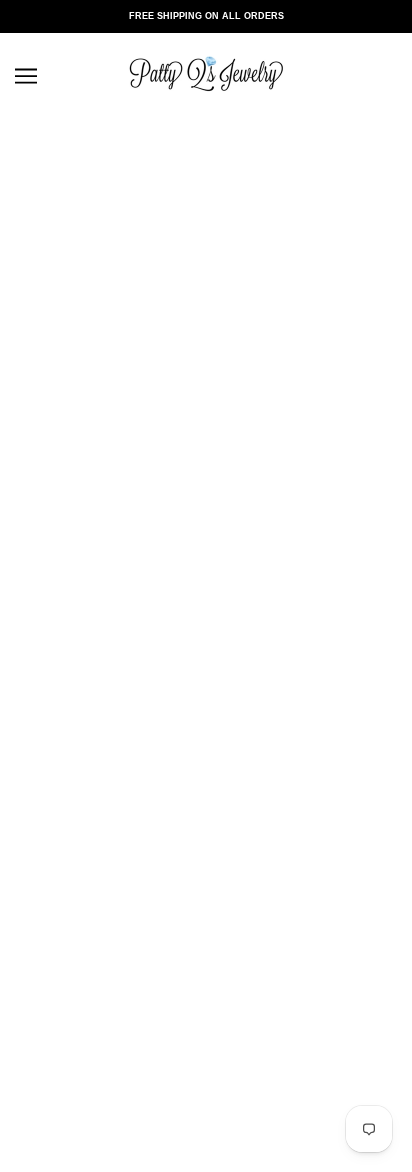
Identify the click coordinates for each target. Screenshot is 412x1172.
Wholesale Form (206, 1045)
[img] (140, 438)
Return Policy (206, 745)
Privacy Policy (206, 958)
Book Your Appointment (206, 600)
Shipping (206, 774)
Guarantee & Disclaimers (206, 629)
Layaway (206, 658)
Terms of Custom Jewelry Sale (206, 987)
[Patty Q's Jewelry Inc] (206, 108)
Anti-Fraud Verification (206, 803)
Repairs (206, 687)
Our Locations (206, 571)
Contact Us (206, 542)
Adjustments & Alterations (206, 716)
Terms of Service (206, 1016)
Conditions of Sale (206, 929)
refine (59, 238)
